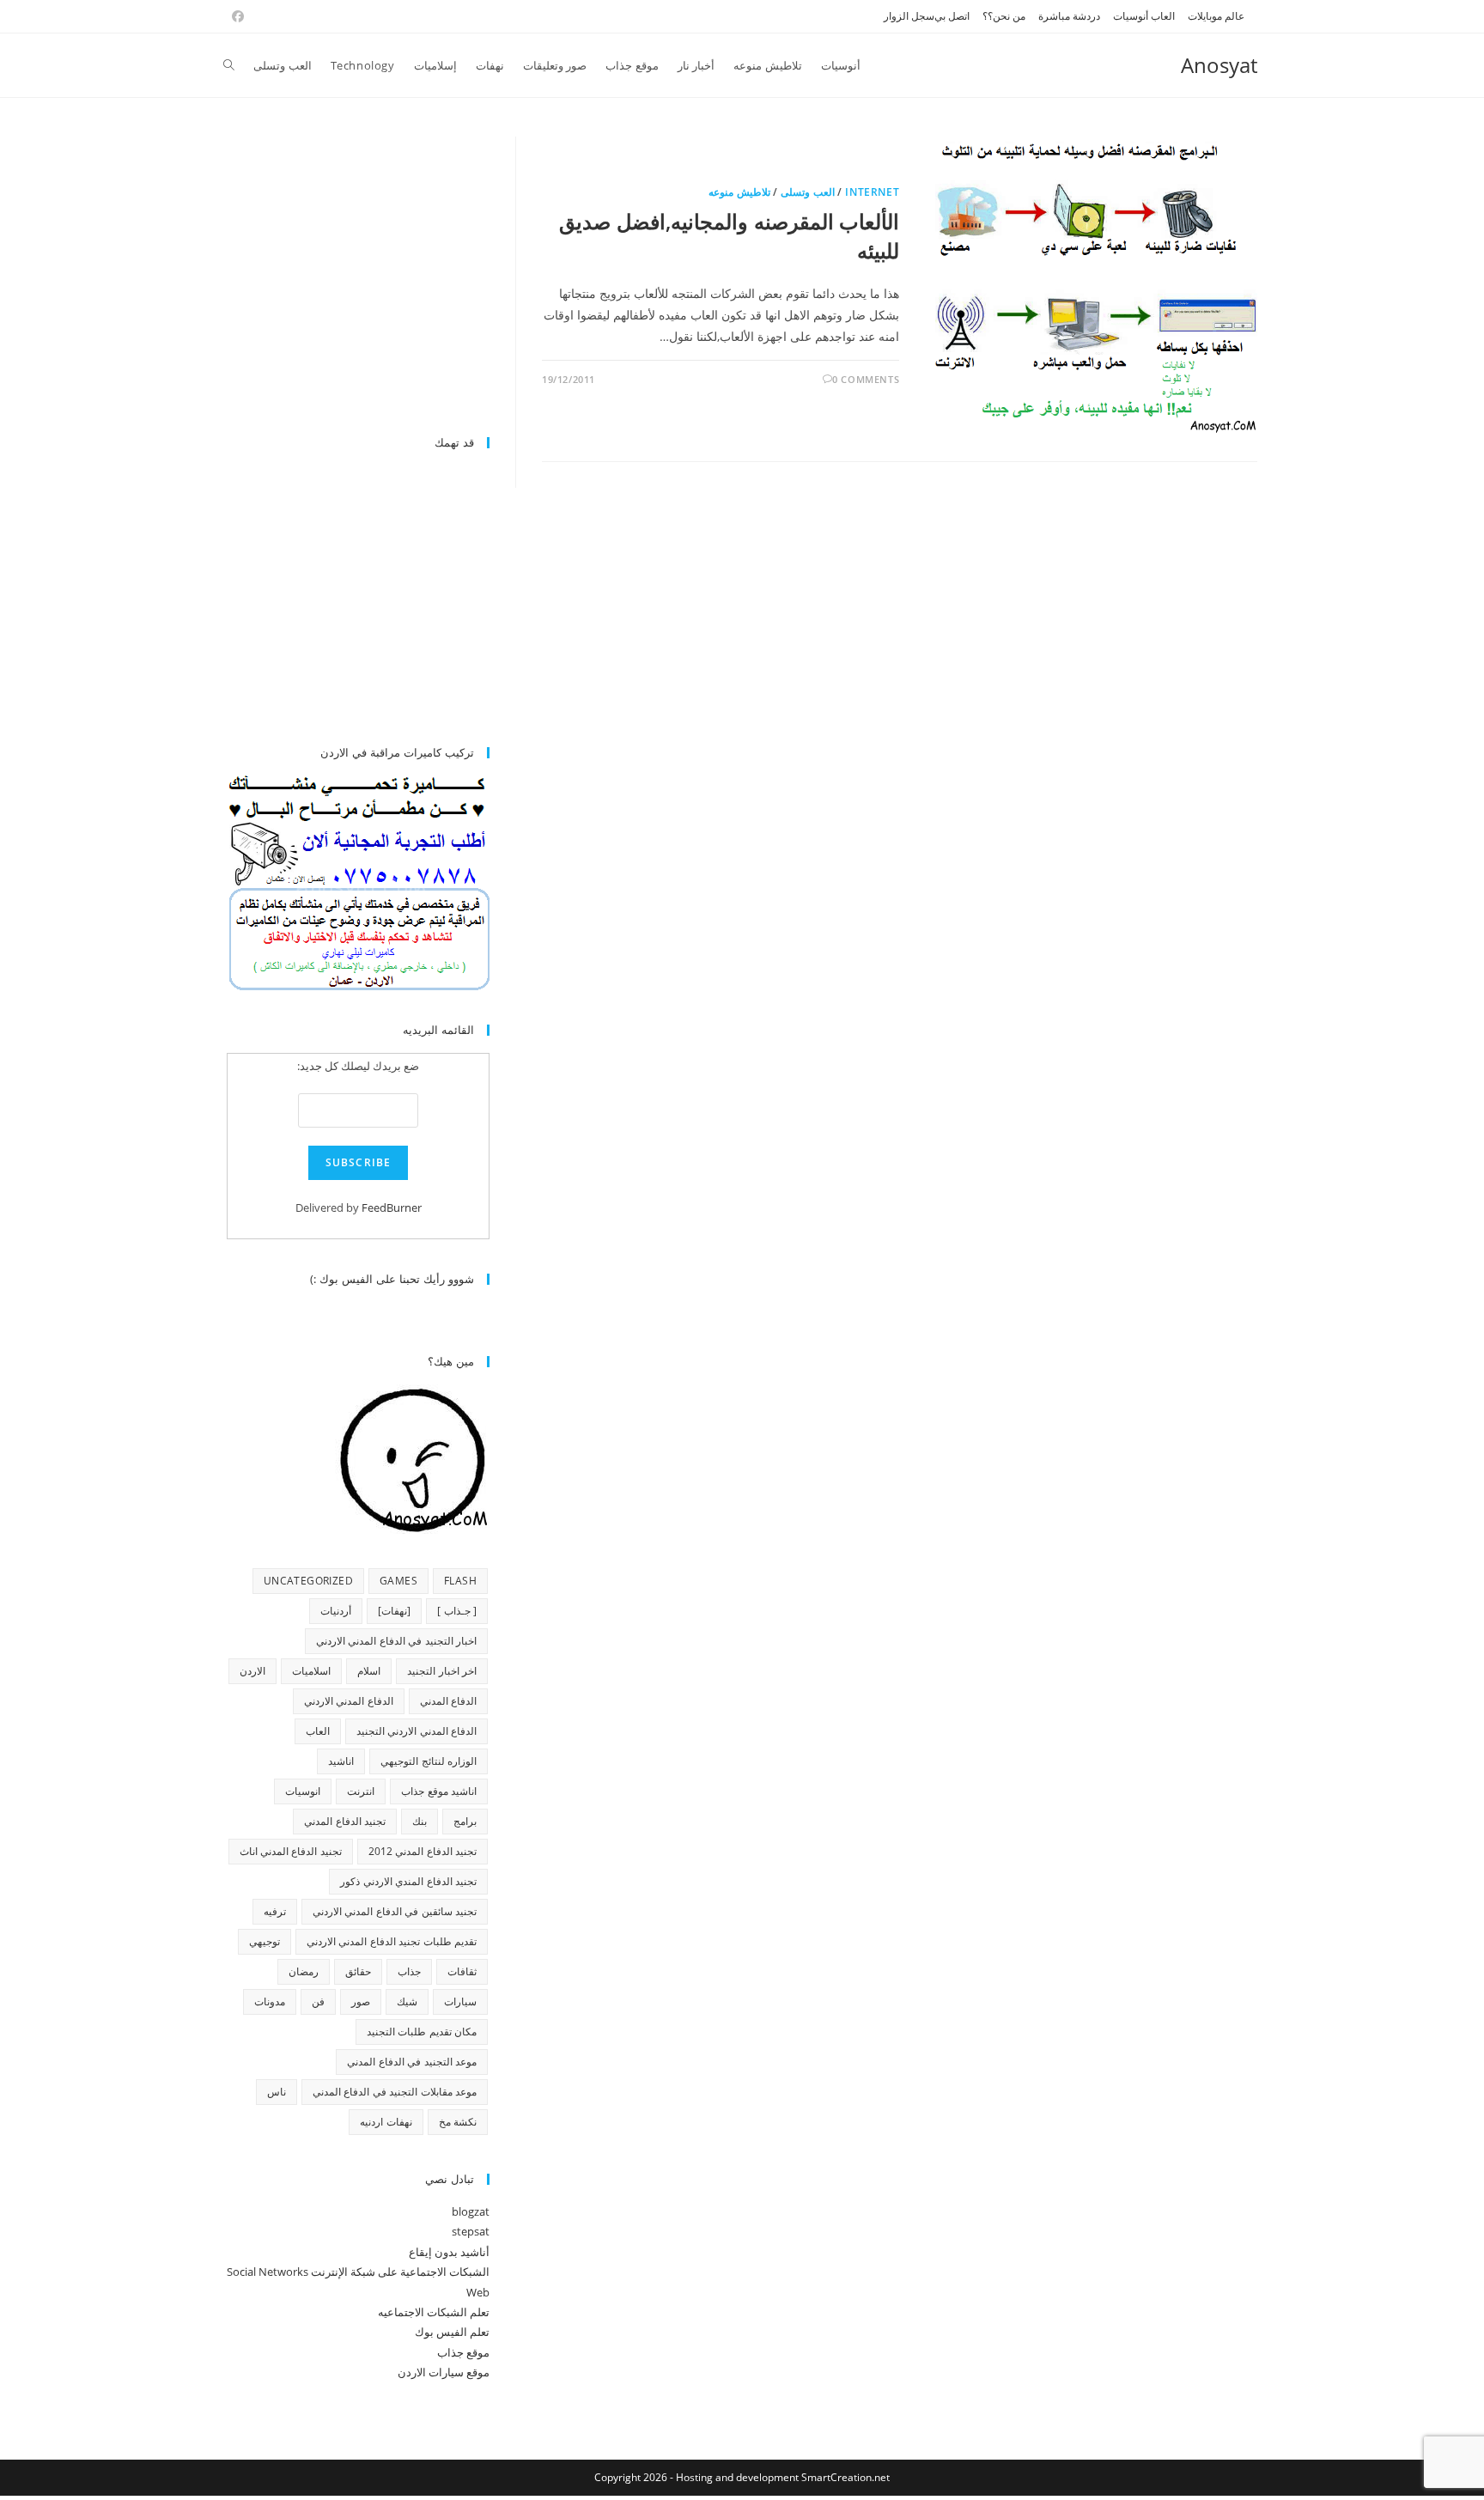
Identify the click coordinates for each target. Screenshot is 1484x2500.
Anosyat (1219, 65)
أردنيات (336, 1611)
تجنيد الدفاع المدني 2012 (423, 1851)
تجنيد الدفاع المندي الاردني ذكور (408, 1881)
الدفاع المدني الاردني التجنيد (417, 1731)
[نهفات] (394, 1611)
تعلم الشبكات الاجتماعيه (434, 2312)
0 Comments (866, 379)
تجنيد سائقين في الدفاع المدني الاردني (395, 1911)
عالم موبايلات (1216, 16)
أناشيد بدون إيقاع (449, 2252)
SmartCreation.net (845, 2477)
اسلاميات (311, 1671)
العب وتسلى (808, 192)
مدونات (270, 2001)
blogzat (471, 2211)
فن (318, 2001)
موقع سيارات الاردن (444, 2372)
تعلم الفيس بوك (452, 2332)
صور (361, 2001)
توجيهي (265, 1941)
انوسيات (303, 1791)
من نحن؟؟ (1004, 16)
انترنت (361, 1791)
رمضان (304, 1971)
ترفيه (275, 1911)
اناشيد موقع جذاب (439, 1791)
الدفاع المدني (448, 1701)
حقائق (358, 1971)
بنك (420, 1821)
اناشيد (341, 1761)
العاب (318, 1731)
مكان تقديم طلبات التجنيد (422, 2032)
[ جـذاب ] (457, 1611)
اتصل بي (952, 16)
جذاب (409, 1971)
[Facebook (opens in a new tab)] (235, 16)
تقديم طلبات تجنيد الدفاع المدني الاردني (392, 1941)
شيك (407, 2001)
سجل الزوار (909, 16)
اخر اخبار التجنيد (442, 1671)
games (398, 1581)
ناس (277, 2092)
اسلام (369, 1671)
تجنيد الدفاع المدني (345, 1821)
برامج (465, 1821)
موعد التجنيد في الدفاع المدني (412, 2062)
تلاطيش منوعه (739, 192)
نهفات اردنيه (386, 2122)
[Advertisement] (345, 277)
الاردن (252, 1671)
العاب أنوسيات (1144, 16)
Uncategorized (308, 1581)
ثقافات (462, 1971)
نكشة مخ (458, 2122)
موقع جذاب (463, 2352)
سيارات (460, 2001)
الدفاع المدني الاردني (349, 1701)
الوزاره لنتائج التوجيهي (429, 1761)
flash (460, 1581)
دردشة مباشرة (1069, 16)
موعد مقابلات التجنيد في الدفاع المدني (395, 2092)
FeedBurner (392, 1207)
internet (872, 192)
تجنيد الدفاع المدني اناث (291, 1851)
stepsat (471, 2231)
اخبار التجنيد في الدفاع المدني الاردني (396, 1641)
